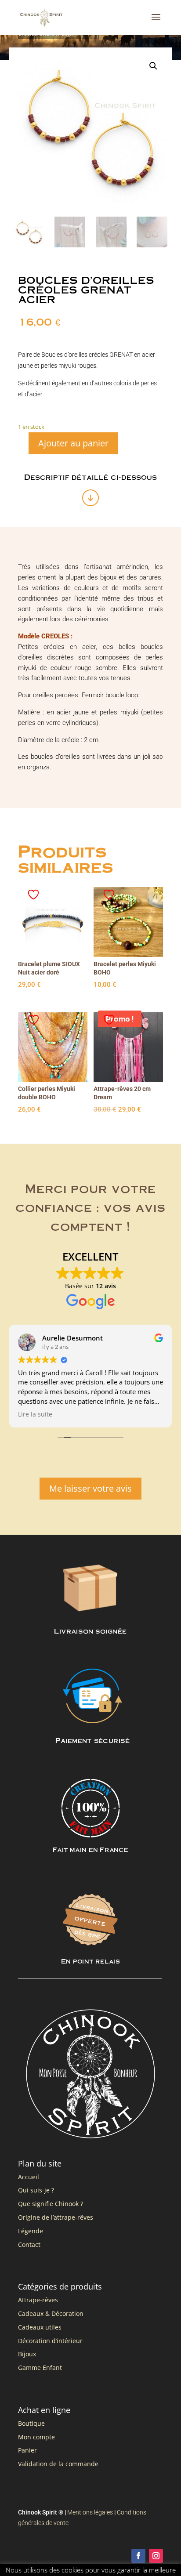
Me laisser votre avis (90, 1488)
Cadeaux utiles (40, 2327)
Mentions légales (90, 2512)
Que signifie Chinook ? (51, 2204)
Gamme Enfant (40, 2368)
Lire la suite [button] (35, 1414)
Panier (27, 2450)
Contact (29, 2244)
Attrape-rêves (38, 2300)
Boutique (31, 2423)
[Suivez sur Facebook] (138, 2556)
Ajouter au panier (73, 443)
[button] (153, 66)
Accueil (29, 2177)
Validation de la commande (58, 2464)
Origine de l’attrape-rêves (56, 2217)
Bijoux (27, 2354)
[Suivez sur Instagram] (156, 2556)
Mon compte (36, 2437)
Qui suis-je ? (36, 2190)
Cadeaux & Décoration (51, 2313)
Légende (31, 2231)
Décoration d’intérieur (50, 2341)
